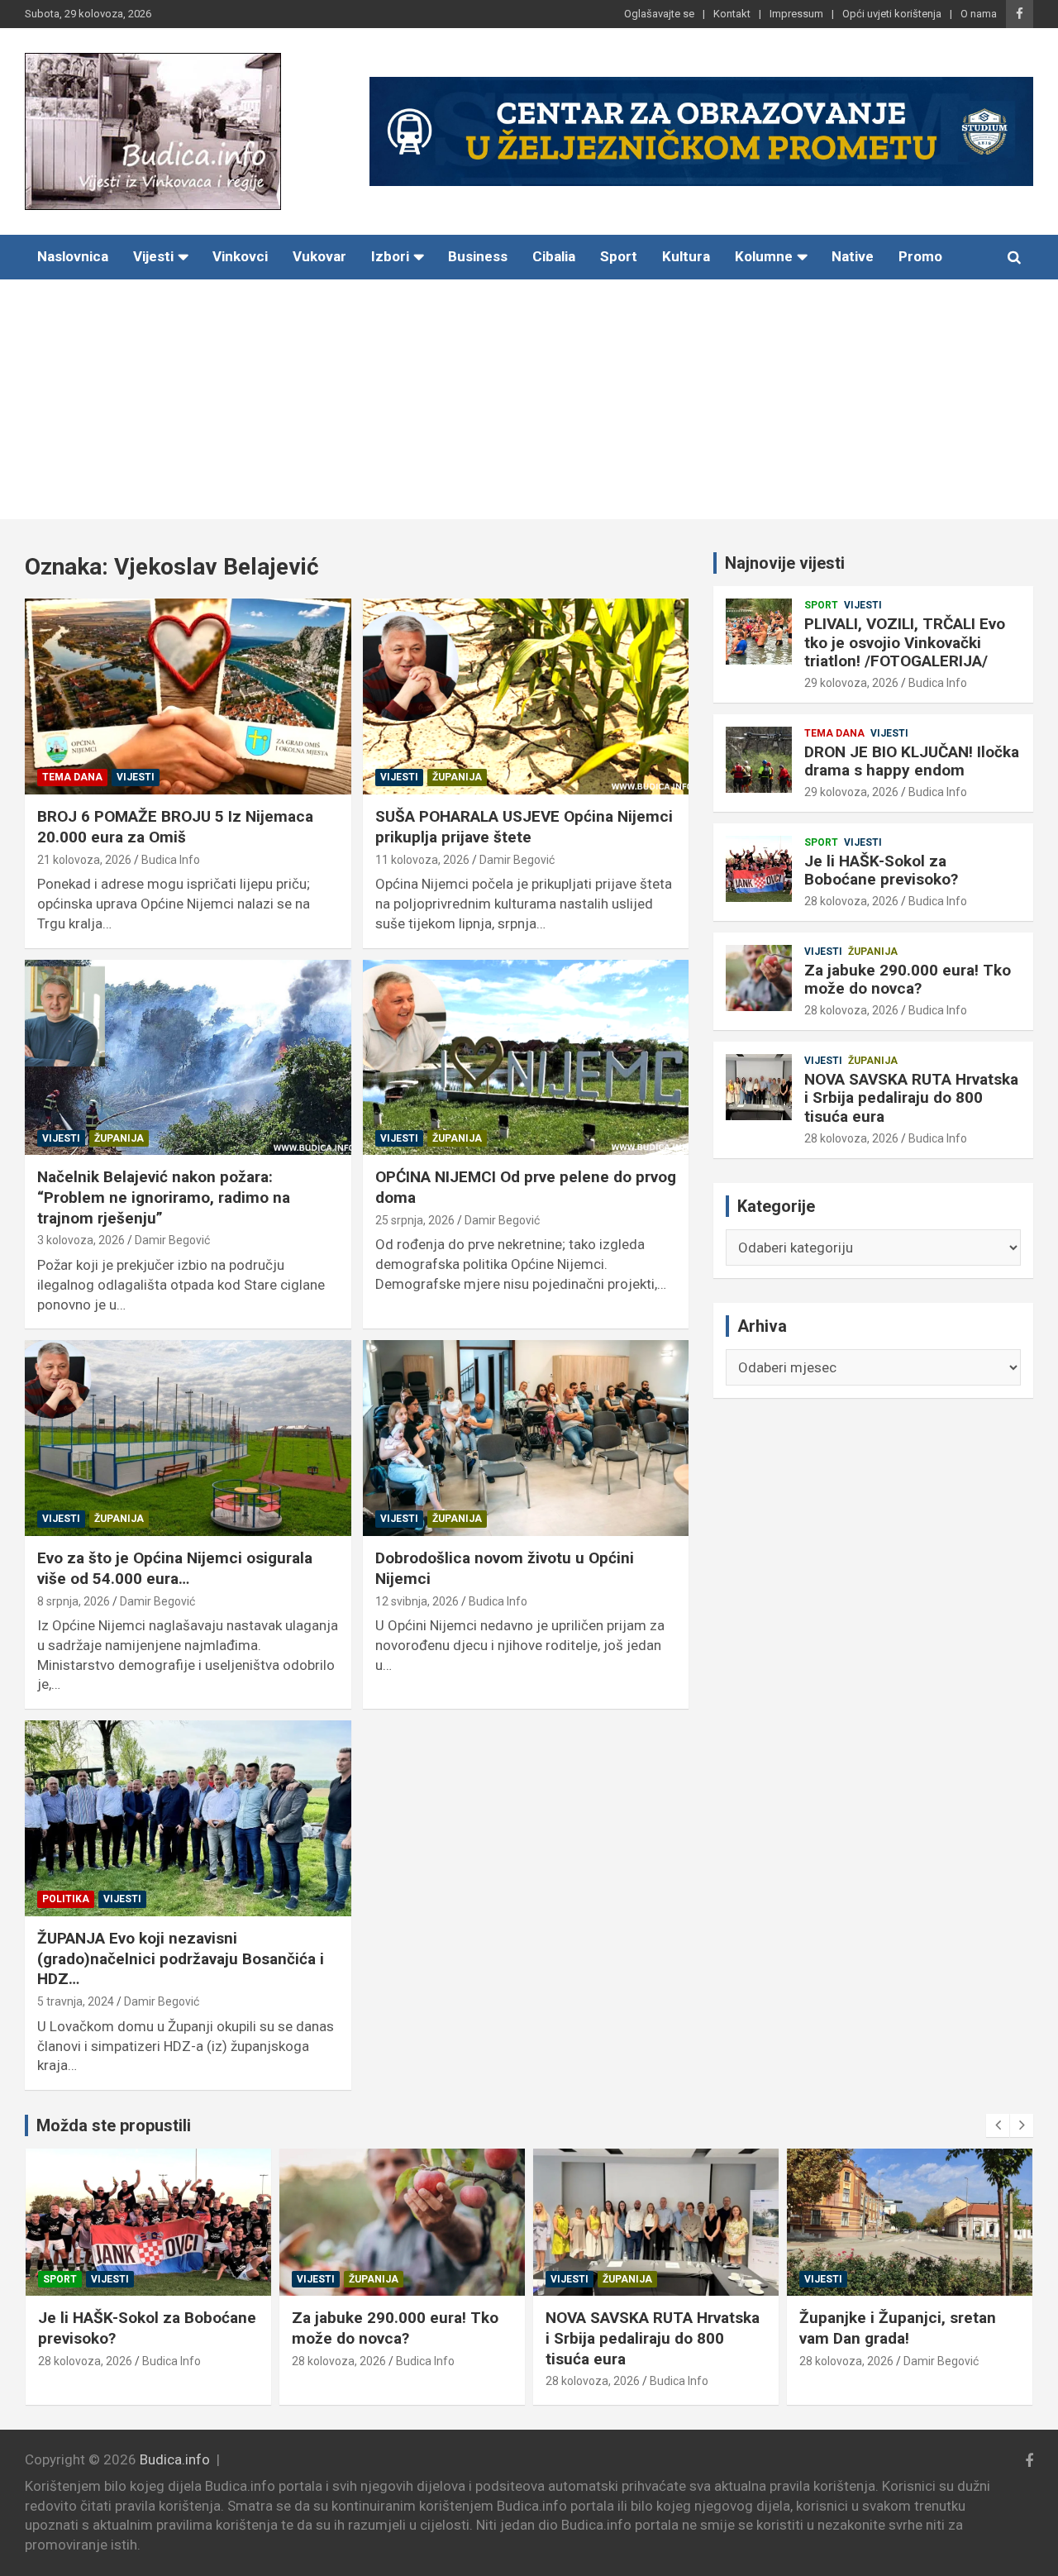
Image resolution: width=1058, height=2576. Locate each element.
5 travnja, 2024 (76, 2001)
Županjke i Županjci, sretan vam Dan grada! (898, 2328)
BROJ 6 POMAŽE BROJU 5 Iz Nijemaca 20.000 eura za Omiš (175, 827)
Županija (457, 777)
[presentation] (998, 2125)
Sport (619, 256)
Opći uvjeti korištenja (892, 14)
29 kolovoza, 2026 (851, 683)
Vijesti (153, 256)
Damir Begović (517, 860)
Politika (66, 1899)
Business (478, 256)
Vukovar (319, 256)
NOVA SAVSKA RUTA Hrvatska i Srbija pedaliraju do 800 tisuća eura (911, 1098)
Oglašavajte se (659, 14)
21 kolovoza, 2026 (84, 860)
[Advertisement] (529, 403)
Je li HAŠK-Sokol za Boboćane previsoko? (881, 871)
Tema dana (72, 777)
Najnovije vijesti (785, 563)
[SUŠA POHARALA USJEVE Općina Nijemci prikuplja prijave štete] (525, 697)
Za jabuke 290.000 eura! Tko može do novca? (908, 980)
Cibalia (554, 256)
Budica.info (175, 2459)
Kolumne (764, 256)
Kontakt (732, 14)
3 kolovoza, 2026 (81, 1240)
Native (853, 256)
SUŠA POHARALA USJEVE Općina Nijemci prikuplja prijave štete (524, 827)
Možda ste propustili (114, 2125)
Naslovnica (73, 256)
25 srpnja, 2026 (415, 1220)
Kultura (686, 256)
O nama (979, 14)
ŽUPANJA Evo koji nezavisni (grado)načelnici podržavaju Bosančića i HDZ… (181, 1958)
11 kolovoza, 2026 (422, 860)
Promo (920, 256)
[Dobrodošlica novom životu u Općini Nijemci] (525, 1438)
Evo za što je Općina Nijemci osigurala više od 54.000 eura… (175, 1568)
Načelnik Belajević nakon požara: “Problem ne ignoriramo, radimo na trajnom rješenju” (164, 1197)
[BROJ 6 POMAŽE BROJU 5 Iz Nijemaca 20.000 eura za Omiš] (188, 697)
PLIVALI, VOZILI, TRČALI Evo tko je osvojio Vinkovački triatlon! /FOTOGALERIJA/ (905, 643)
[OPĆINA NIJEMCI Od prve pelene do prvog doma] (525, 1057)
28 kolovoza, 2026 (851, 901)
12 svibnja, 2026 (417, 1601)
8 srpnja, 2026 (74, 1601)
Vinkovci (240, 256)
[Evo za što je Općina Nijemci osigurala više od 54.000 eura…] (188, 1438)
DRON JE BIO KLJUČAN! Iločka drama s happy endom (912, 761)
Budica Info (171, 860)
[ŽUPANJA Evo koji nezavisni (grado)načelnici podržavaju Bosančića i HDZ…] (188, 1819)
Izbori (390, 256)
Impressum (796, 14)
